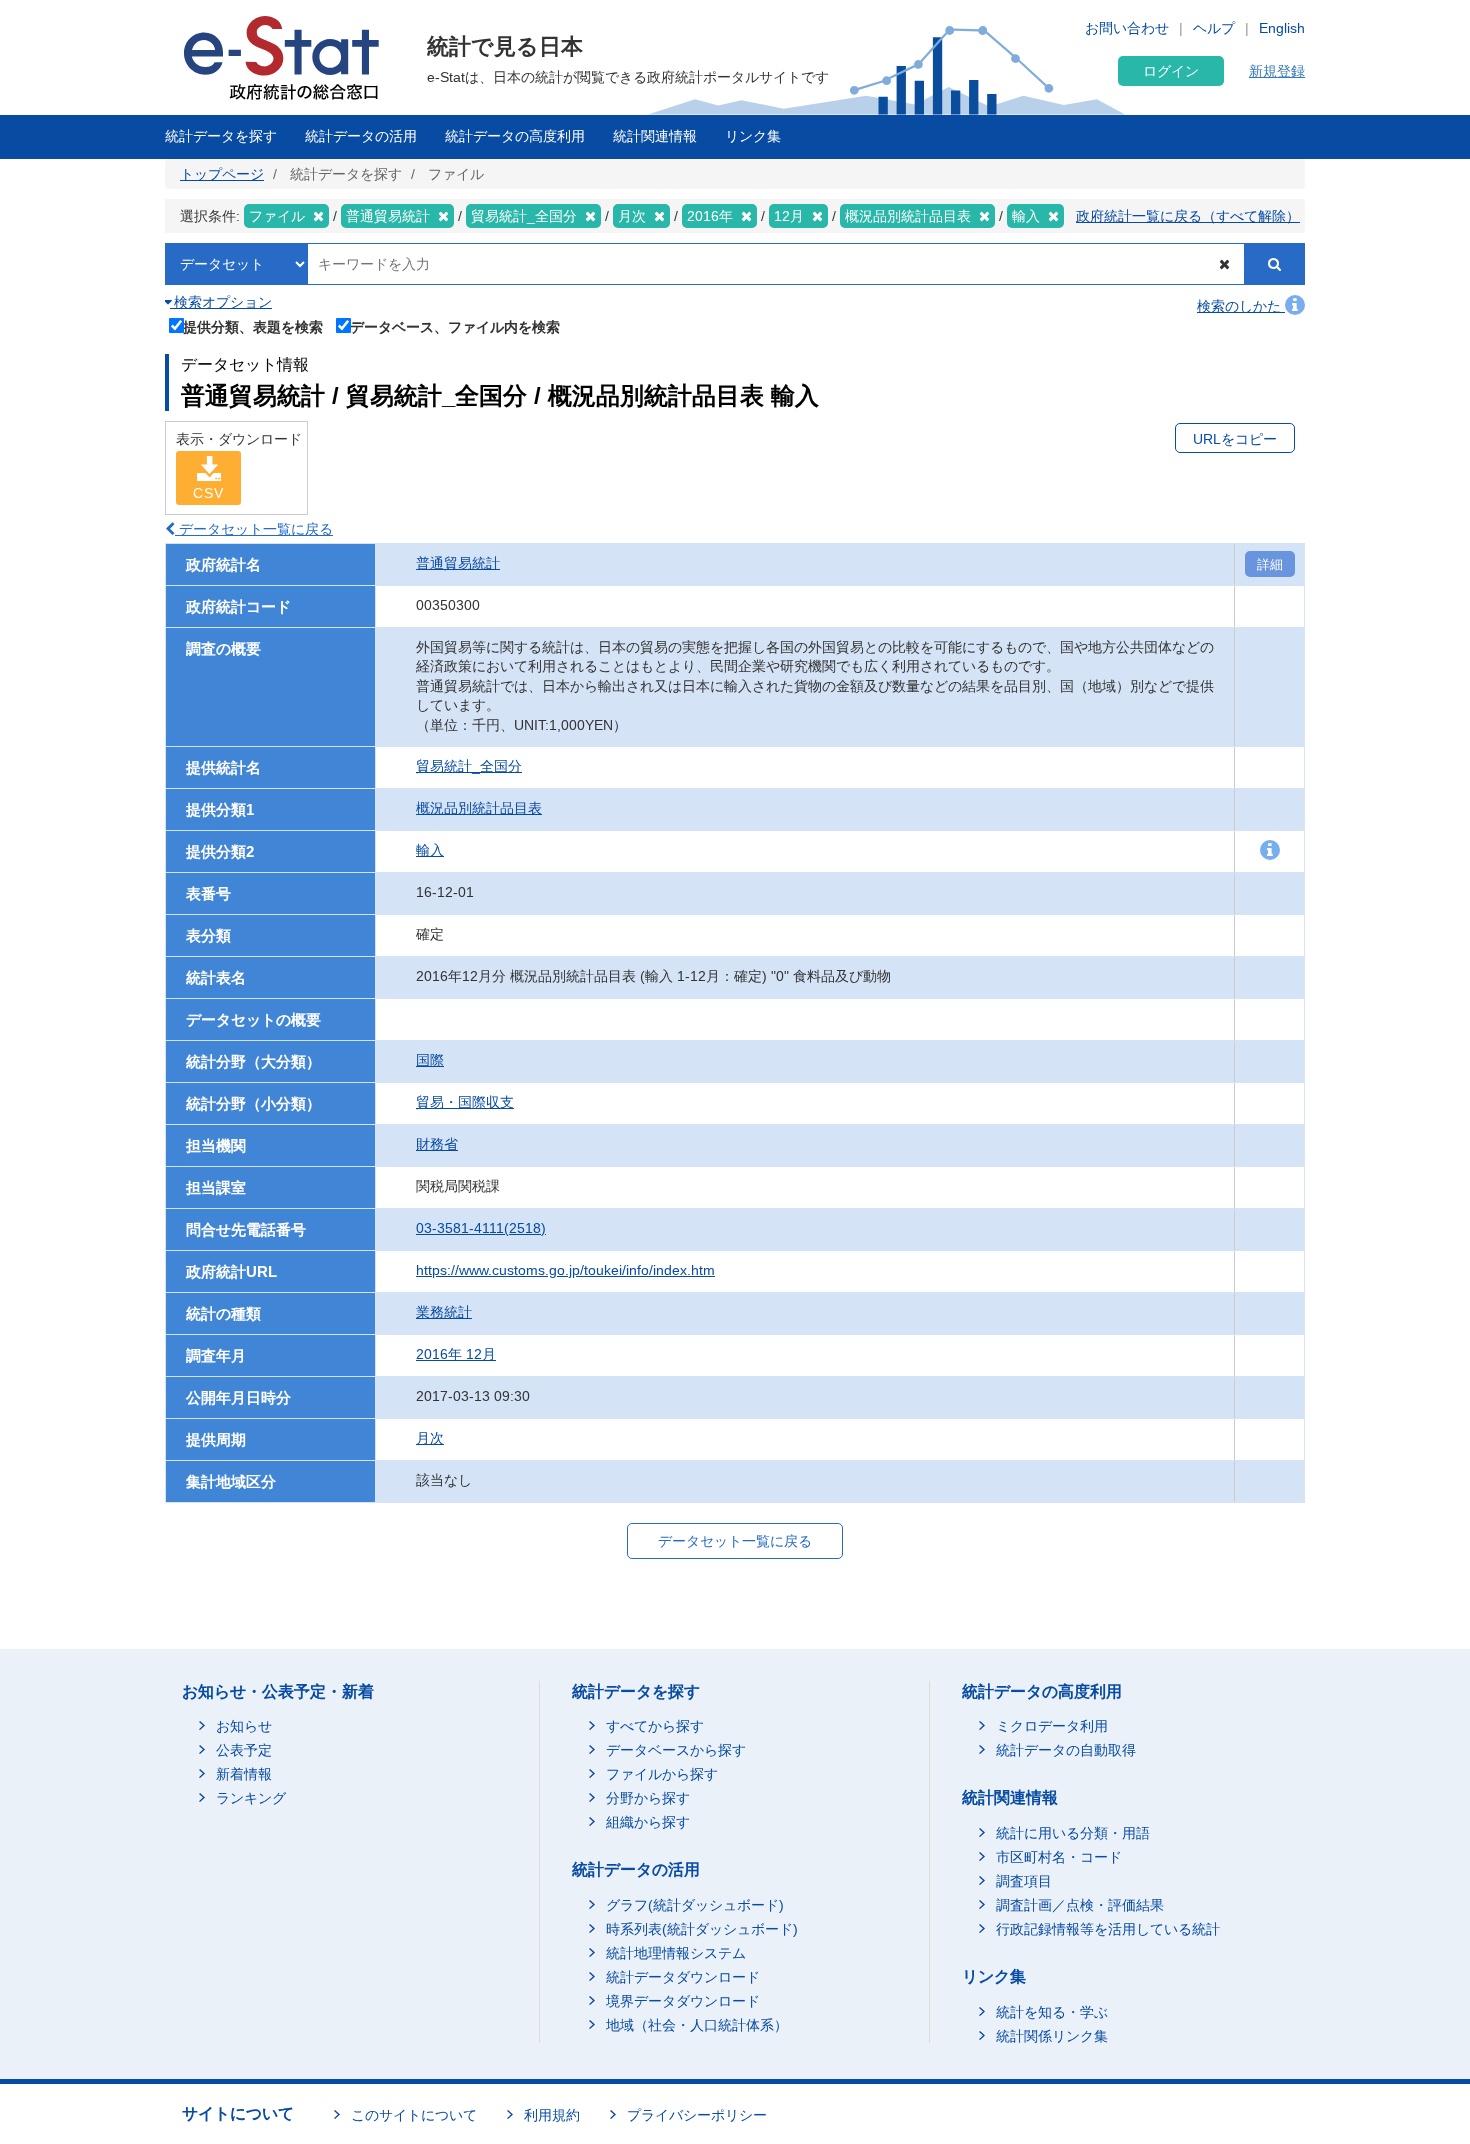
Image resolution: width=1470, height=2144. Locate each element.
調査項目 (1024, 1881)
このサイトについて (414, 2115)
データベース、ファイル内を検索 (455, 326)
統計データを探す (221, 136)
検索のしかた (1241, 306)
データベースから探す (676, 1750)
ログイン (1171, 71)
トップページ (222, 174)
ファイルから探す (662, 1774)
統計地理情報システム (676, 1953)
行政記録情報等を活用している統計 (1108, 1929)
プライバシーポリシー (697, 2115)
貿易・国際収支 (465, 1102)
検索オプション (221, 302)
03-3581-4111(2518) (481, 1228)
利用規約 (552, 2115)
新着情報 (244, 1774)
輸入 (430, 850)
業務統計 (444, 1312)
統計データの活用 (361, 136)
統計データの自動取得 (1066, 1750)
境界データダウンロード (683, 2001)
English (1282, 28)
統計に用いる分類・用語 (1073, 1833)
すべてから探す (655, 1726)
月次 (430, 1438)
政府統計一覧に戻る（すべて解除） (1188, 216)
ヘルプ (1214, 28)
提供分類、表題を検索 (253, 326)
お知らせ (244, 1726)
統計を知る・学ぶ (1052, 2012)
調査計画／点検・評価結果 (1080, 1905)
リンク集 (753, 136)
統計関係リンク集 (1052, 2036)
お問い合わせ (1127, 28)
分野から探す (648, 1798)
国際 (430, 1060)
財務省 (437, 1144)
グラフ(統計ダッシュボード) (695, 1905)
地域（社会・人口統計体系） (697, 2025)
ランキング (251, 1798)
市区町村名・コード (1059, 1857)
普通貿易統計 (458, 563)
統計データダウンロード (683, 1977)
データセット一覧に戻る (254, 529)
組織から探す (648, 1822)
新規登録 (1277, 71)
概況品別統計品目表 (479, 808)
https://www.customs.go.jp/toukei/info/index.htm (565, 1270)
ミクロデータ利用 (1052, 1726)
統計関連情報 (655, 136)
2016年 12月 (456, 1354)
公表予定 (244, 1750)
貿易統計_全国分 (469, 766)
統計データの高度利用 (515, 136)
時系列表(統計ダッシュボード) (702, 1929)
